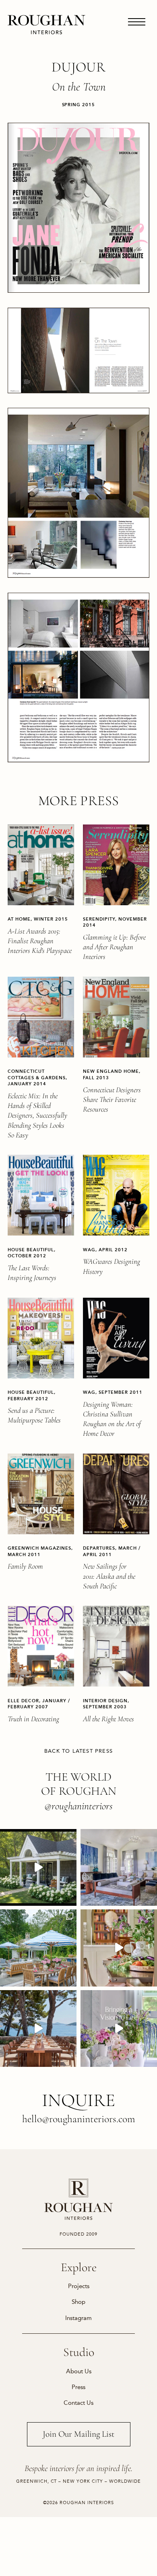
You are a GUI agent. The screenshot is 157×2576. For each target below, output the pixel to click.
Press (78, 2387)
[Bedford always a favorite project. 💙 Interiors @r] (119, 1867)
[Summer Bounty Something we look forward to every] (119, 1948)
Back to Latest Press (78, 1751)
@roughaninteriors (78, 1806)
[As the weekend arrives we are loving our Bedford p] (38, 1867)
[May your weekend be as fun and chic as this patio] (38, 1948)
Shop (78, 2302)
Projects (79, 2286)
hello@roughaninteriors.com (79, 2119)
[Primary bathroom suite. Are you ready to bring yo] (119, 2028)
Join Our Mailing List (78, 2434)
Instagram (78, 2318)
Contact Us (78, 2403)
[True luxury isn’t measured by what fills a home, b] (38, 2028)
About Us (79, 2371)
